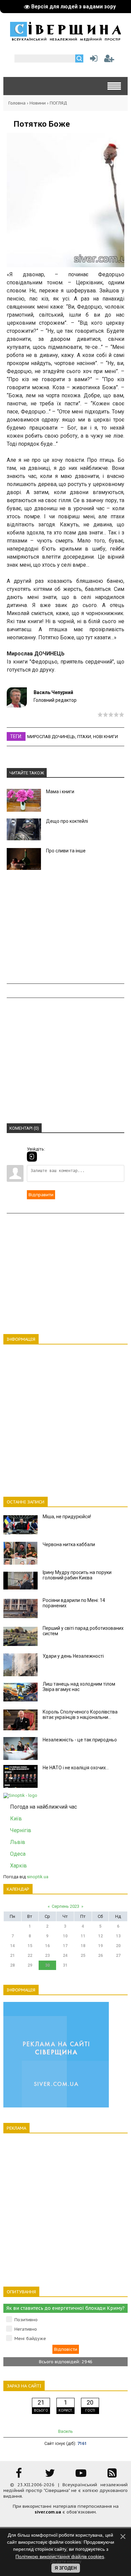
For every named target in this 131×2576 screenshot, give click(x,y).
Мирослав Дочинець (51, 737)
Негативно (26, 2329)
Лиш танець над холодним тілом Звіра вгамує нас (79, 1687)
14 (12, 1946)
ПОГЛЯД (58, 103)
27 (118, 1956)
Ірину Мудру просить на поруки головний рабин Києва (77, 1575)
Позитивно (26, 2320)
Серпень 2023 (65, 1906)
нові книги (105, 737)
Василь (65, 2431)
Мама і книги (60, 792)
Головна (17, 103)
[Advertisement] (65, 927)
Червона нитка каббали (69, 1544)
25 (83, 1956)
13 (118, 1936)
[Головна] (65, 39)
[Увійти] (92, 60)
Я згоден (66, 2568)
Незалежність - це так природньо (80, 1740)
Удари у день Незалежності (73, 1656)
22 (30, 1956)
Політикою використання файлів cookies (60, 2557)
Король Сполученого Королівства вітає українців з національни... (80, 1715)
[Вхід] (32, 1157)
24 (65, 1956)
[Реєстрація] (109, 60)
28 (12, 1965)
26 (100, 1956)
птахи (84, 737)
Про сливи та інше (66, 851)
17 (65, 1946)
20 (118, 1946)
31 (65, 1965)
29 (30, 1965)
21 (12, 1956)
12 (100, 1936)
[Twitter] (50, 2475)
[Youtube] (81, 2475)
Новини (38, 103)
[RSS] (112, 2475)
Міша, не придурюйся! (67, 1517)
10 (65, 1936)
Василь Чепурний (53, 692)
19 (100, 1946)
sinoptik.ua (38, 1877)
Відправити (41, 1195)
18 (83, 1946)
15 (30, 1946)
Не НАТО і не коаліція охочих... (76, 1768)
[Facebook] (19, 2475)
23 (47, 1956)
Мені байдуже (30, 2339)
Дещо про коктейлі (67, 821)
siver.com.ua (48, 2512)
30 (47, 1965)
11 (83, 1936)
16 (47, 1946)
